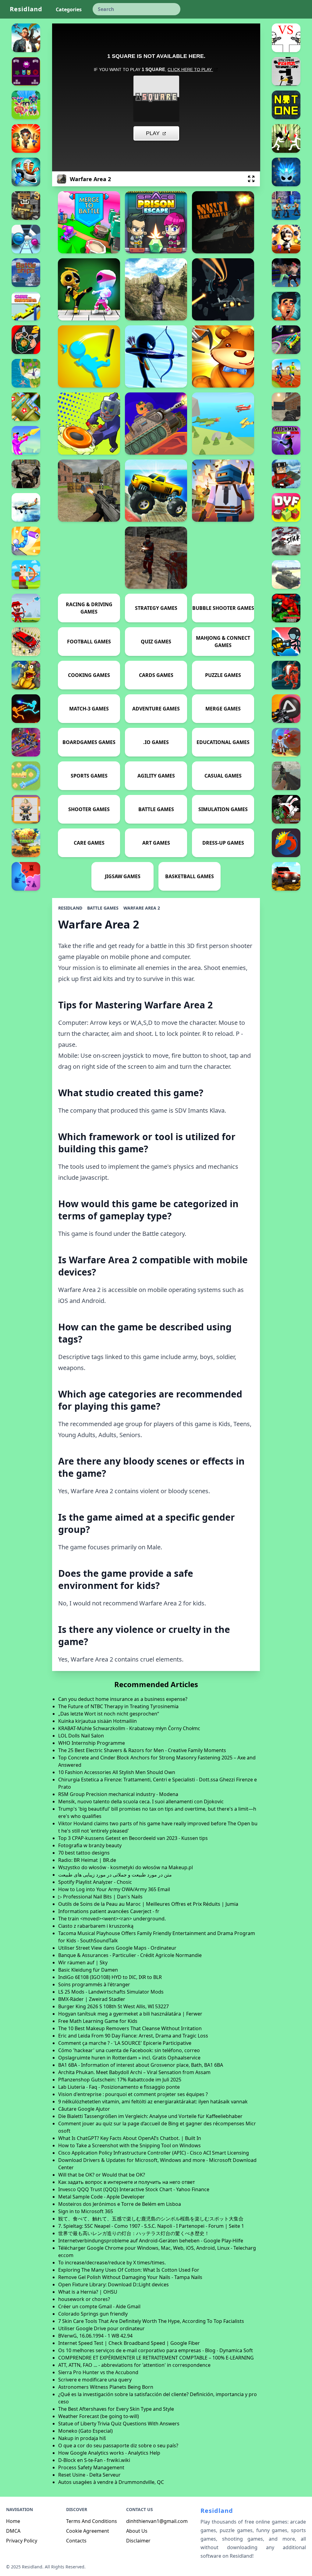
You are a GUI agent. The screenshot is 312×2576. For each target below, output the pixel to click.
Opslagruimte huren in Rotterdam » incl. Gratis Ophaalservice (129, 2058)
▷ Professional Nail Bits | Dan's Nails (100, 1897)
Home (13, 2521)
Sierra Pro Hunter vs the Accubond (98, 2372)
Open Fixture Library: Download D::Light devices (113, 2284)
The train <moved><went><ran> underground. (112, 1919)
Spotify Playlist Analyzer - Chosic (95, 1882)
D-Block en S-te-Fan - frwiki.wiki (94, 2460)
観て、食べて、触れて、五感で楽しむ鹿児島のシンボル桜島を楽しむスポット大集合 (151, 2219)
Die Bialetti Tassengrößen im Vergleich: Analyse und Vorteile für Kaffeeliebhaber (150, 2116)
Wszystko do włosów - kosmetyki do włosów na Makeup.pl (126, 1867)
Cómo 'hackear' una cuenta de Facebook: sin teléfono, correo (129, 2050)
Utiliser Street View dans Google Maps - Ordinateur (117, 1948)
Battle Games (103, 908)
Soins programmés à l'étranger (94, 1984)
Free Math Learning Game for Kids (98, 2021)
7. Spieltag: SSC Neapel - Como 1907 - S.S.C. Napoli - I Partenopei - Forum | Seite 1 (151, 2226)
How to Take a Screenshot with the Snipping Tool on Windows (129, 2145)
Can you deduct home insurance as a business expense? (123, 1699)
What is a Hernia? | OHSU (88, 2292)
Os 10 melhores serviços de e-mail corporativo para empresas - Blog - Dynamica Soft (156, 2350)
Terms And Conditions (92, 2521)
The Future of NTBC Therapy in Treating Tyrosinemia (118, 1706)
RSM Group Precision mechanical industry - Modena (118, 1794)
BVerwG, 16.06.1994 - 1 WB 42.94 (95, 2336)
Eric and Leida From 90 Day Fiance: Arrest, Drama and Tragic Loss (133, 2036)
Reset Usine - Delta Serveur (89, 2475)
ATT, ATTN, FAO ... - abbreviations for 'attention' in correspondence (134, 2365)
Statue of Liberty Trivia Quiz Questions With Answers (119, 2424)
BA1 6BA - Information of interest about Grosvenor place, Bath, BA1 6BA (141, 2065)
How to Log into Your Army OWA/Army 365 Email (114, 1889)
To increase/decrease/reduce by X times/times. (112, 2263)
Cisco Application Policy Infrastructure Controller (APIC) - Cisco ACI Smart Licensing (154, 2153)
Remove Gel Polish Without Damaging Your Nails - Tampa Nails (130, 2277)
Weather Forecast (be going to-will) (99, 2416)
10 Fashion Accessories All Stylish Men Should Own (117, 1772)
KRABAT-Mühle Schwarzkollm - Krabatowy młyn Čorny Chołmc (129, 1728)
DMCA (13, 2531)
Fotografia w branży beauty (90, 1845)
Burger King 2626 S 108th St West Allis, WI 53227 (113, 2006)
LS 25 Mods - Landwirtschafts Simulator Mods (111, 1992)
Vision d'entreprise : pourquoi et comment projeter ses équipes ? (133, 2094)
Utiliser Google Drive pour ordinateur (101, 2328)
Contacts (76, 2541)
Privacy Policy (22, 2541)
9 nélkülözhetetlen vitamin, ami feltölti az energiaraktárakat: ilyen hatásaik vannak (153, 2102)
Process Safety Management (91, 2467)
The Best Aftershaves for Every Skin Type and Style (116, 2409)
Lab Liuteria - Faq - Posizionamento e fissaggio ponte (119, 2087)
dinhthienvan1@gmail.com (157, 2521)
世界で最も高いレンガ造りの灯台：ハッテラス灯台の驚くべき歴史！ (134, 2233)
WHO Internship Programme (92, 1743)
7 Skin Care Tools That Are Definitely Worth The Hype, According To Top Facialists (151, 2321)
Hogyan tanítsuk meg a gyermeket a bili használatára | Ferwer (130, 2014)
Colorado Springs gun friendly (93, 2314)
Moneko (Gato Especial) (85, 2431)
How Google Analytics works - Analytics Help (109, 2453)
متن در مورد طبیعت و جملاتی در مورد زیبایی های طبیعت (115, 1875)
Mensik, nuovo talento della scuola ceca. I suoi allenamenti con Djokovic (141, 1801)
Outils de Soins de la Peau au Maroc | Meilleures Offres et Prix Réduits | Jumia (148, 1904)
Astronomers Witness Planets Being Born (106, 2387)
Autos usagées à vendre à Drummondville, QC (111, 2482)
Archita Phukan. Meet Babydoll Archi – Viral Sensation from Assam (134, 2072)
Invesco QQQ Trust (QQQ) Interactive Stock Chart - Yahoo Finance (134, 2189)
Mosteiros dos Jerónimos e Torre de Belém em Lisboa (120, 2204)
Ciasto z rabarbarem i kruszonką (96, 1926)
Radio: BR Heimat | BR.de (87, 1860)
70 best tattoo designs (84, 1853)
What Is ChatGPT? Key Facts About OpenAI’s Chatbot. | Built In (130, 2138)
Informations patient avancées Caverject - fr (109, 1911)
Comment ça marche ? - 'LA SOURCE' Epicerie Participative (125, 2043)
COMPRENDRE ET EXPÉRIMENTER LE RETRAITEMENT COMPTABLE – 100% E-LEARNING (156, 2358)
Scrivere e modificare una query (95, 2380)
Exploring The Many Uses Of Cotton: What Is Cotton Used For (129, 2270)
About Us (137, 2531)
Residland (26, 9)
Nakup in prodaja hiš (82, 2438)
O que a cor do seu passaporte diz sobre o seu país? (118, 2445)
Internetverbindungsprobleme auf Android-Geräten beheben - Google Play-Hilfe (151, 2241)
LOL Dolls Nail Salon (81, 1736)
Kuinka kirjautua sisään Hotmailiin (97, 1721)
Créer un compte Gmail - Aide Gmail (99, 2306)
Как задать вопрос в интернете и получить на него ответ (127, 2182)
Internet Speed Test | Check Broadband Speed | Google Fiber (129, 2343)
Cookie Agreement (88, 2531)
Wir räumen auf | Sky (83, 1962)
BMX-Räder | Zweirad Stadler (92, 1999)
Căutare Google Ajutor (84, 2109)
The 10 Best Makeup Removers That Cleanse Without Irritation (130, 2028)
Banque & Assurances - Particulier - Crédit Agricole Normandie (130, 1955)
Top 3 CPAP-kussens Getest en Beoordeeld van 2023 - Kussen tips (133, 1838)
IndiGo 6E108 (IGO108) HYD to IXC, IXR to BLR (110, 1977)
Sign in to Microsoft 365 (86, 2211)
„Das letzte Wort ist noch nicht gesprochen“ (109, 1714)
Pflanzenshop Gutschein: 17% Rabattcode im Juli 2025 (120, 2080)
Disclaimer (138, 2541)
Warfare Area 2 (142, 908)
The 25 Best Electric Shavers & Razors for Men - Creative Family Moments (142, 1750)
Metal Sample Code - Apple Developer (101, 2197)
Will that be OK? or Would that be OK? (102, 2175)
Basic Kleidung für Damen (88, 1970)
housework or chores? (84, 2299)
